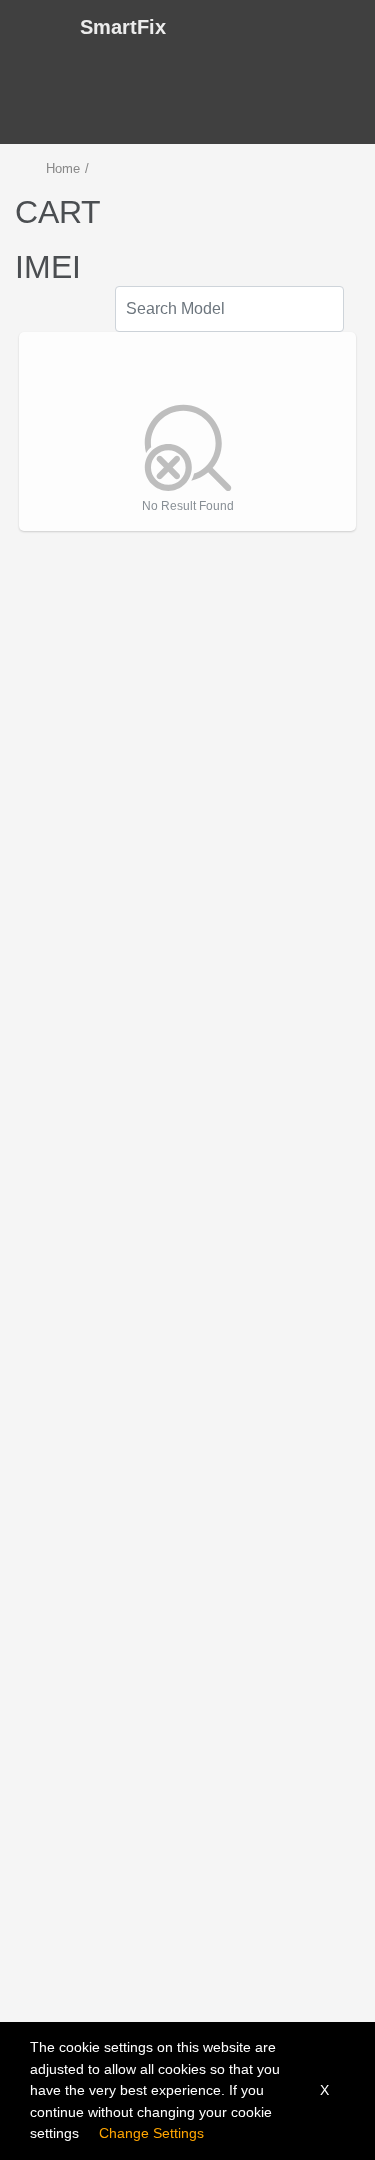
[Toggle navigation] (34, 27)
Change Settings (151, 2133)
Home (63, 168)
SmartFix (123, 27)
